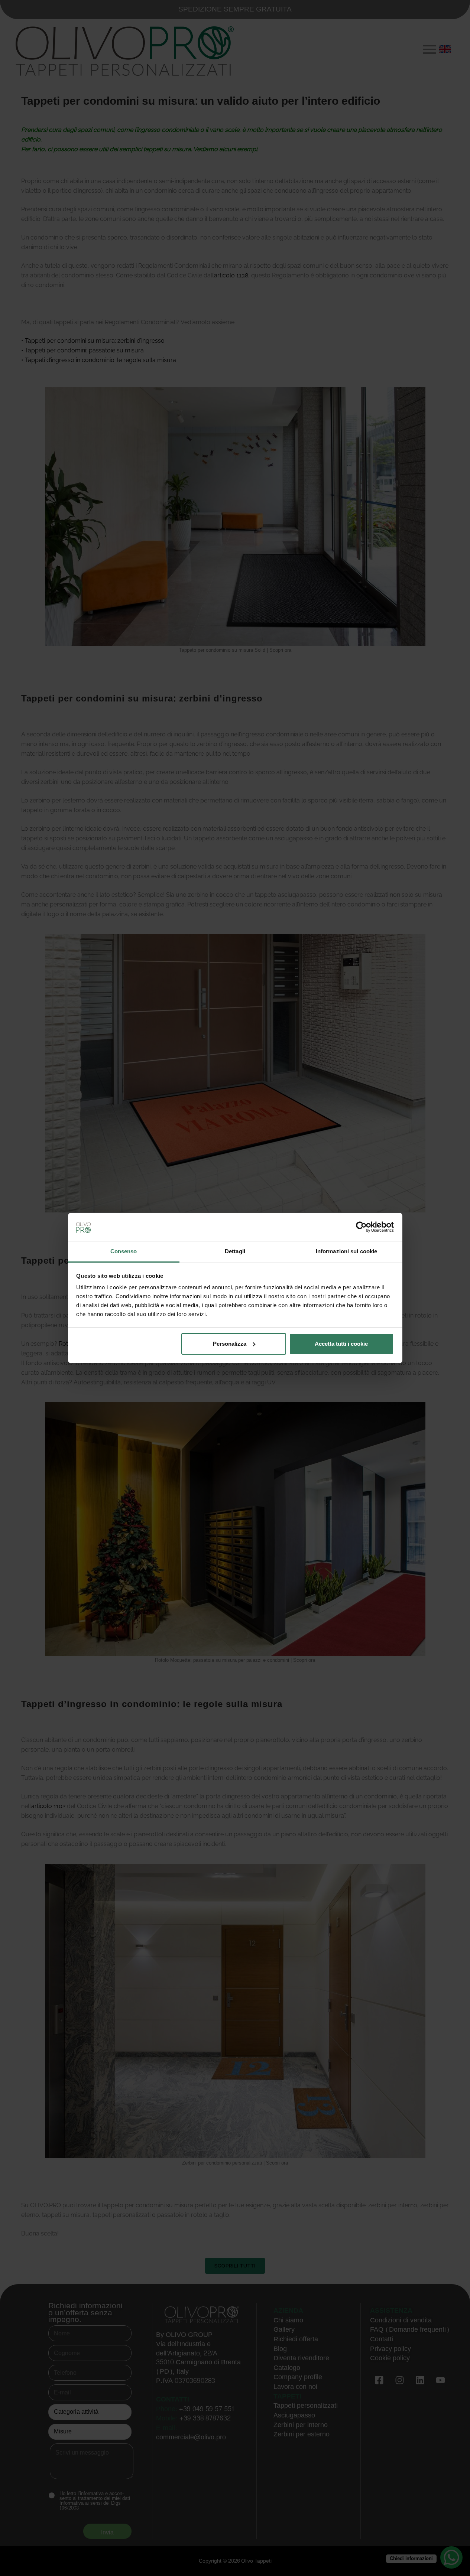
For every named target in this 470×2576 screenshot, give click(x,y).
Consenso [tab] (124, 1251)
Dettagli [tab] (235, 1251)
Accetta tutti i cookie (341, 1344)
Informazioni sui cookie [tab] (346, 1251)
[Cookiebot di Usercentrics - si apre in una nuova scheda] (361, 1227)
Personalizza (230, 1344)
